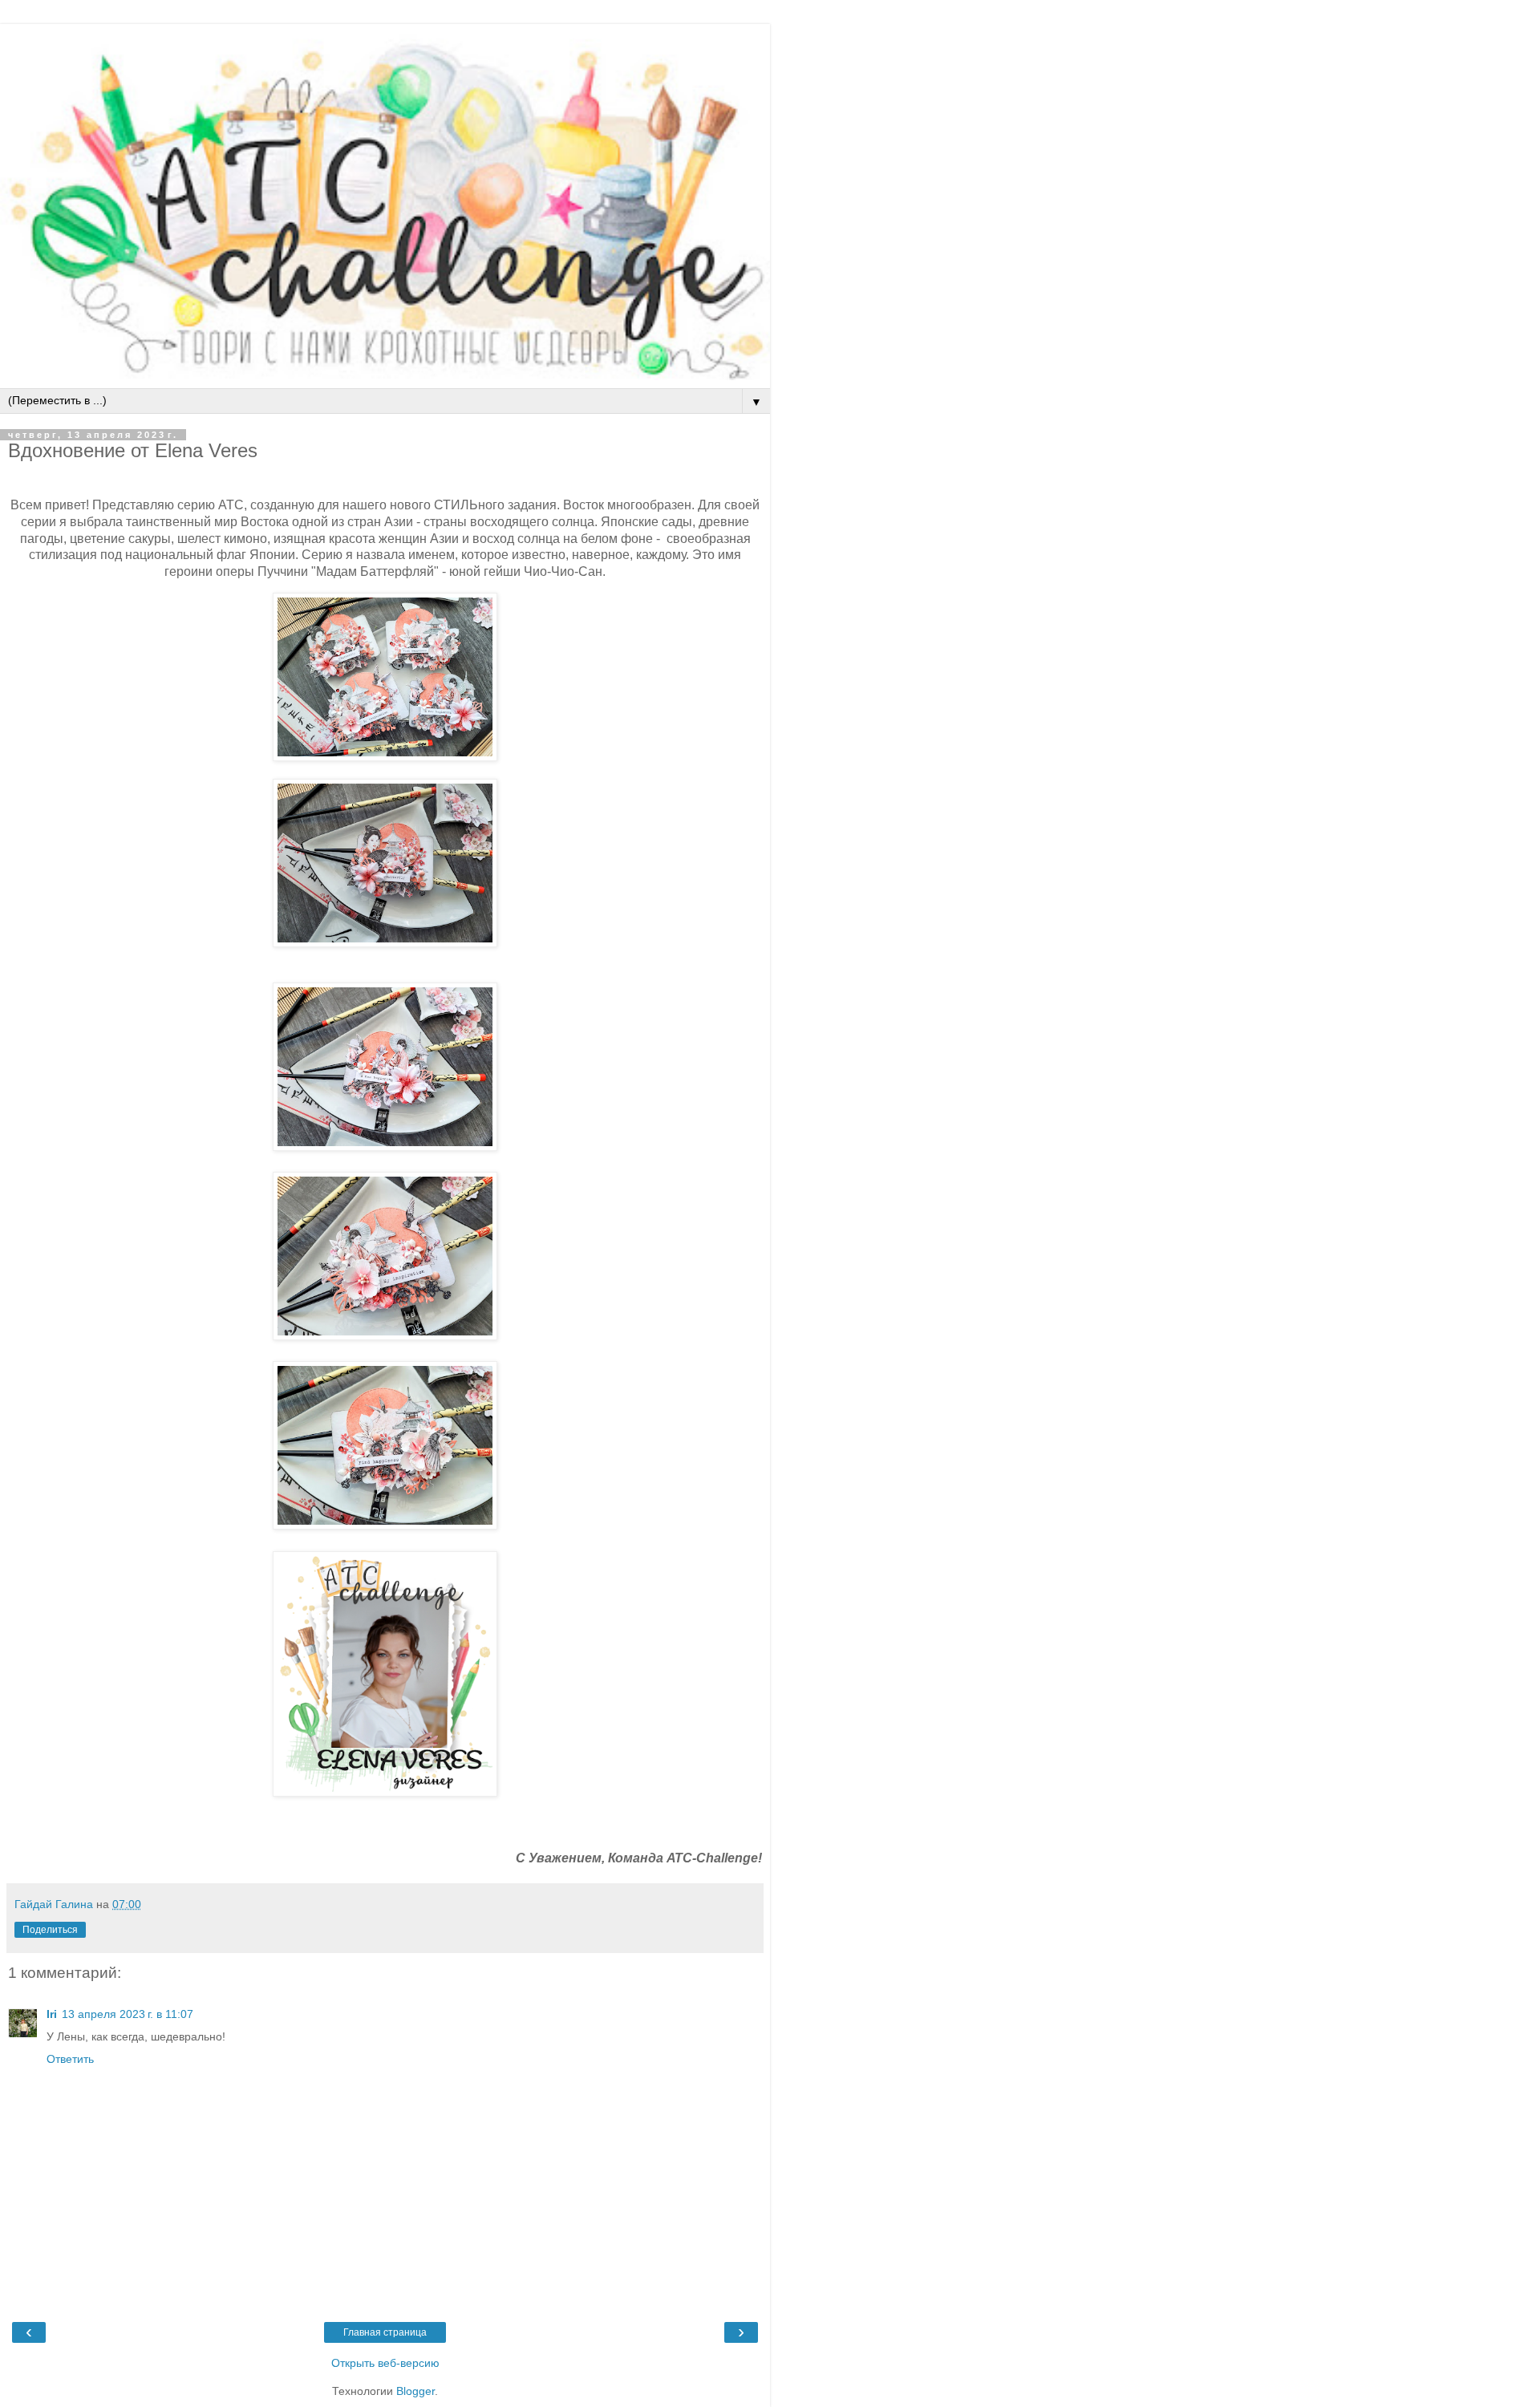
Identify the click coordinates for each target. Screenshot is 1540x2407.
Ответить (70, 2059)
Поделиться (50, 1930)
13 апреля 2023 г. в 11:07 (128, 2014)
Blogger (415, 2391)
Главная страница (385, 2332)
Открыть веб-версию (385, 2363)
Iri (52, 2014)
